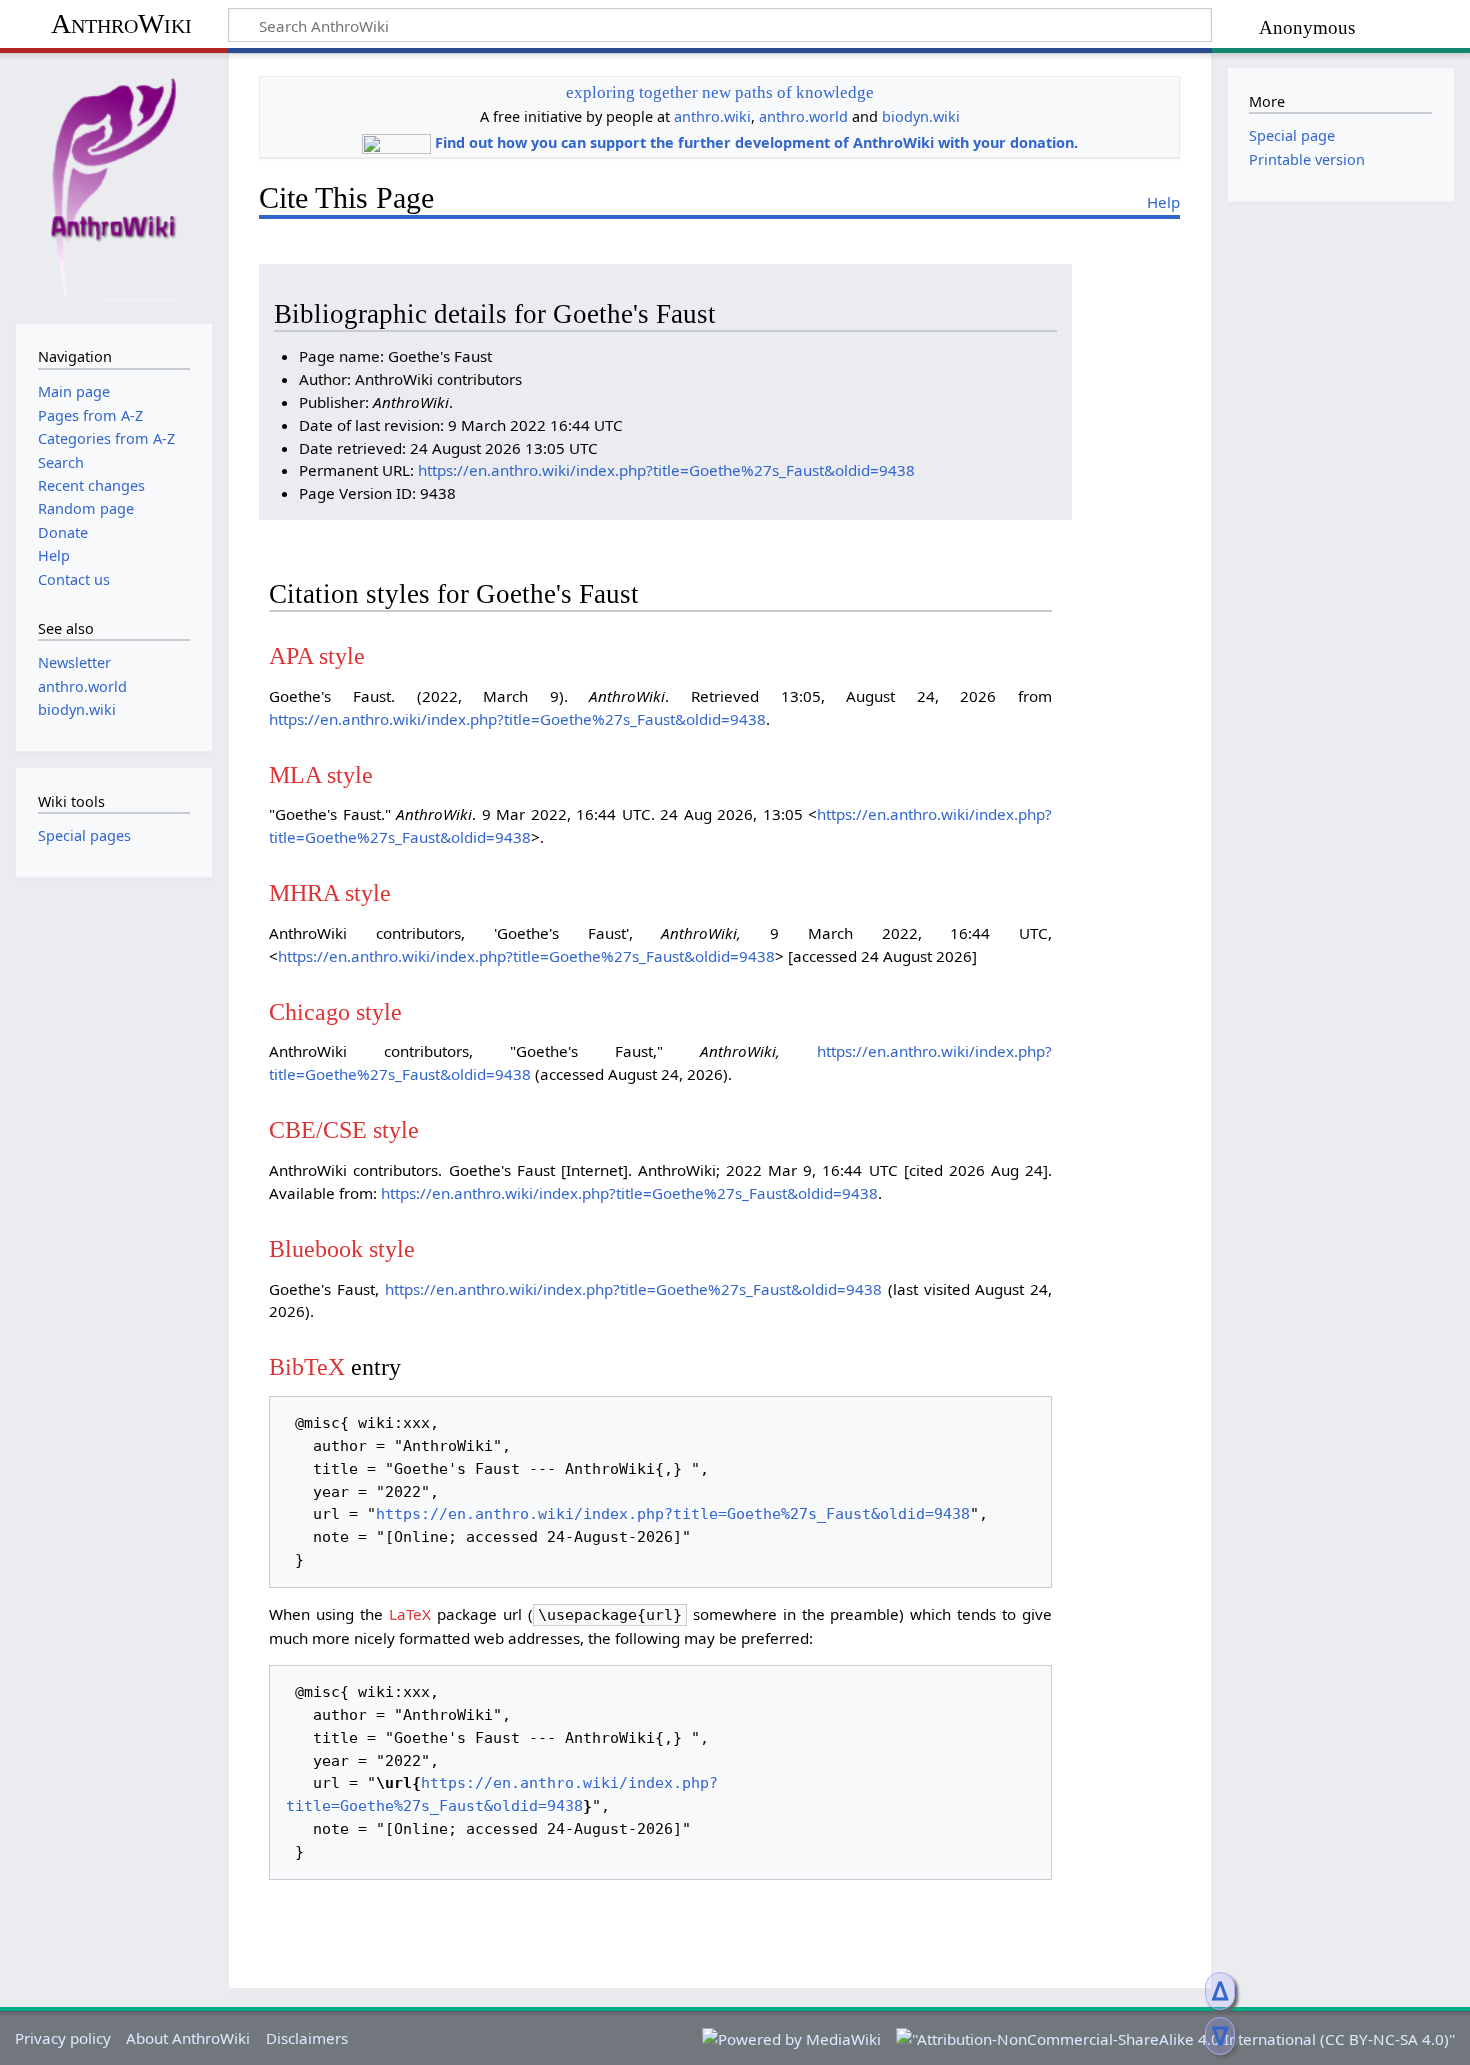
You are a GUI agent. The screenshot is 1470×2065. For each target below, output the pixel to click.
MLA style (321, 774)
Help (1163, 202)
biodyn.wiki (921, 116)
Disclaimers (307, 2038)
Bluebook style (342, 1248)
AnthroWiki (121, 23)
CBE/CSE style (344, 1129)
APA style (317, 655)
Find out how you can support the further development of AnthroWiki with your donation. (756, 142)
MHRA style (330, 892)
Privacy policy (63, 2038)
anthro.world (803, 116)
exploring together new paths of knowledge (720, 92)
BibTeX (307, 1366)
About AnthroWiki (188, 2038)
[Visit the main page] (114, 186)
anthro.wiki (712, 116)
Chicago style (335, 1011)
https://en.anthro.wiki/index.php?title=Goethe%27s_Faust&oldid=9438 (666, 470)
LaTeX (410, 1614)
